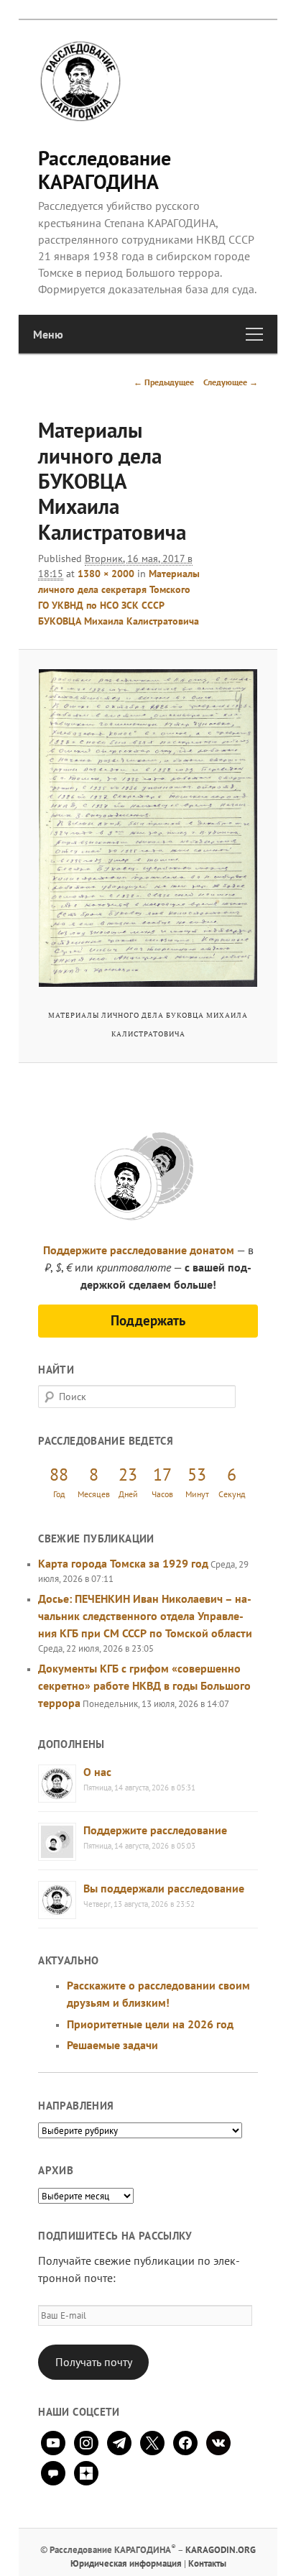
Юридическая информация (126, 2563)
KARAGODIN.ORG (221, 2550)
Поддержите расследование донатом (139, 1250)
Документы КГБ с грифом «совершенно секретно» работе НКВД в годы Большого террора (144, 1685)
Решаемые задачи (112, 2045)
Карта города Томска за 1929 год (123, 1563)
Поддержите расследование (155, 1830)
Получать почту (94, 2362)
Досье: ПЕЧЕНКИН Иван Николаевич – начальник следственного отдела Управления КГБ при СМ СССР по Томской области (145, 1616)
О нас (97, 1772)
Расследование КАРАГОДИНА (105, 169)
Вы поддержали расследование (164, 1888)
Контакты (207, 2563)
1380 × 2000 (106, 574)
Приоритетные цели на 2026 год (150, 2024)
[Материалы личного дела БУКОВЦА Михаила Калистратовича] (148, 828)
